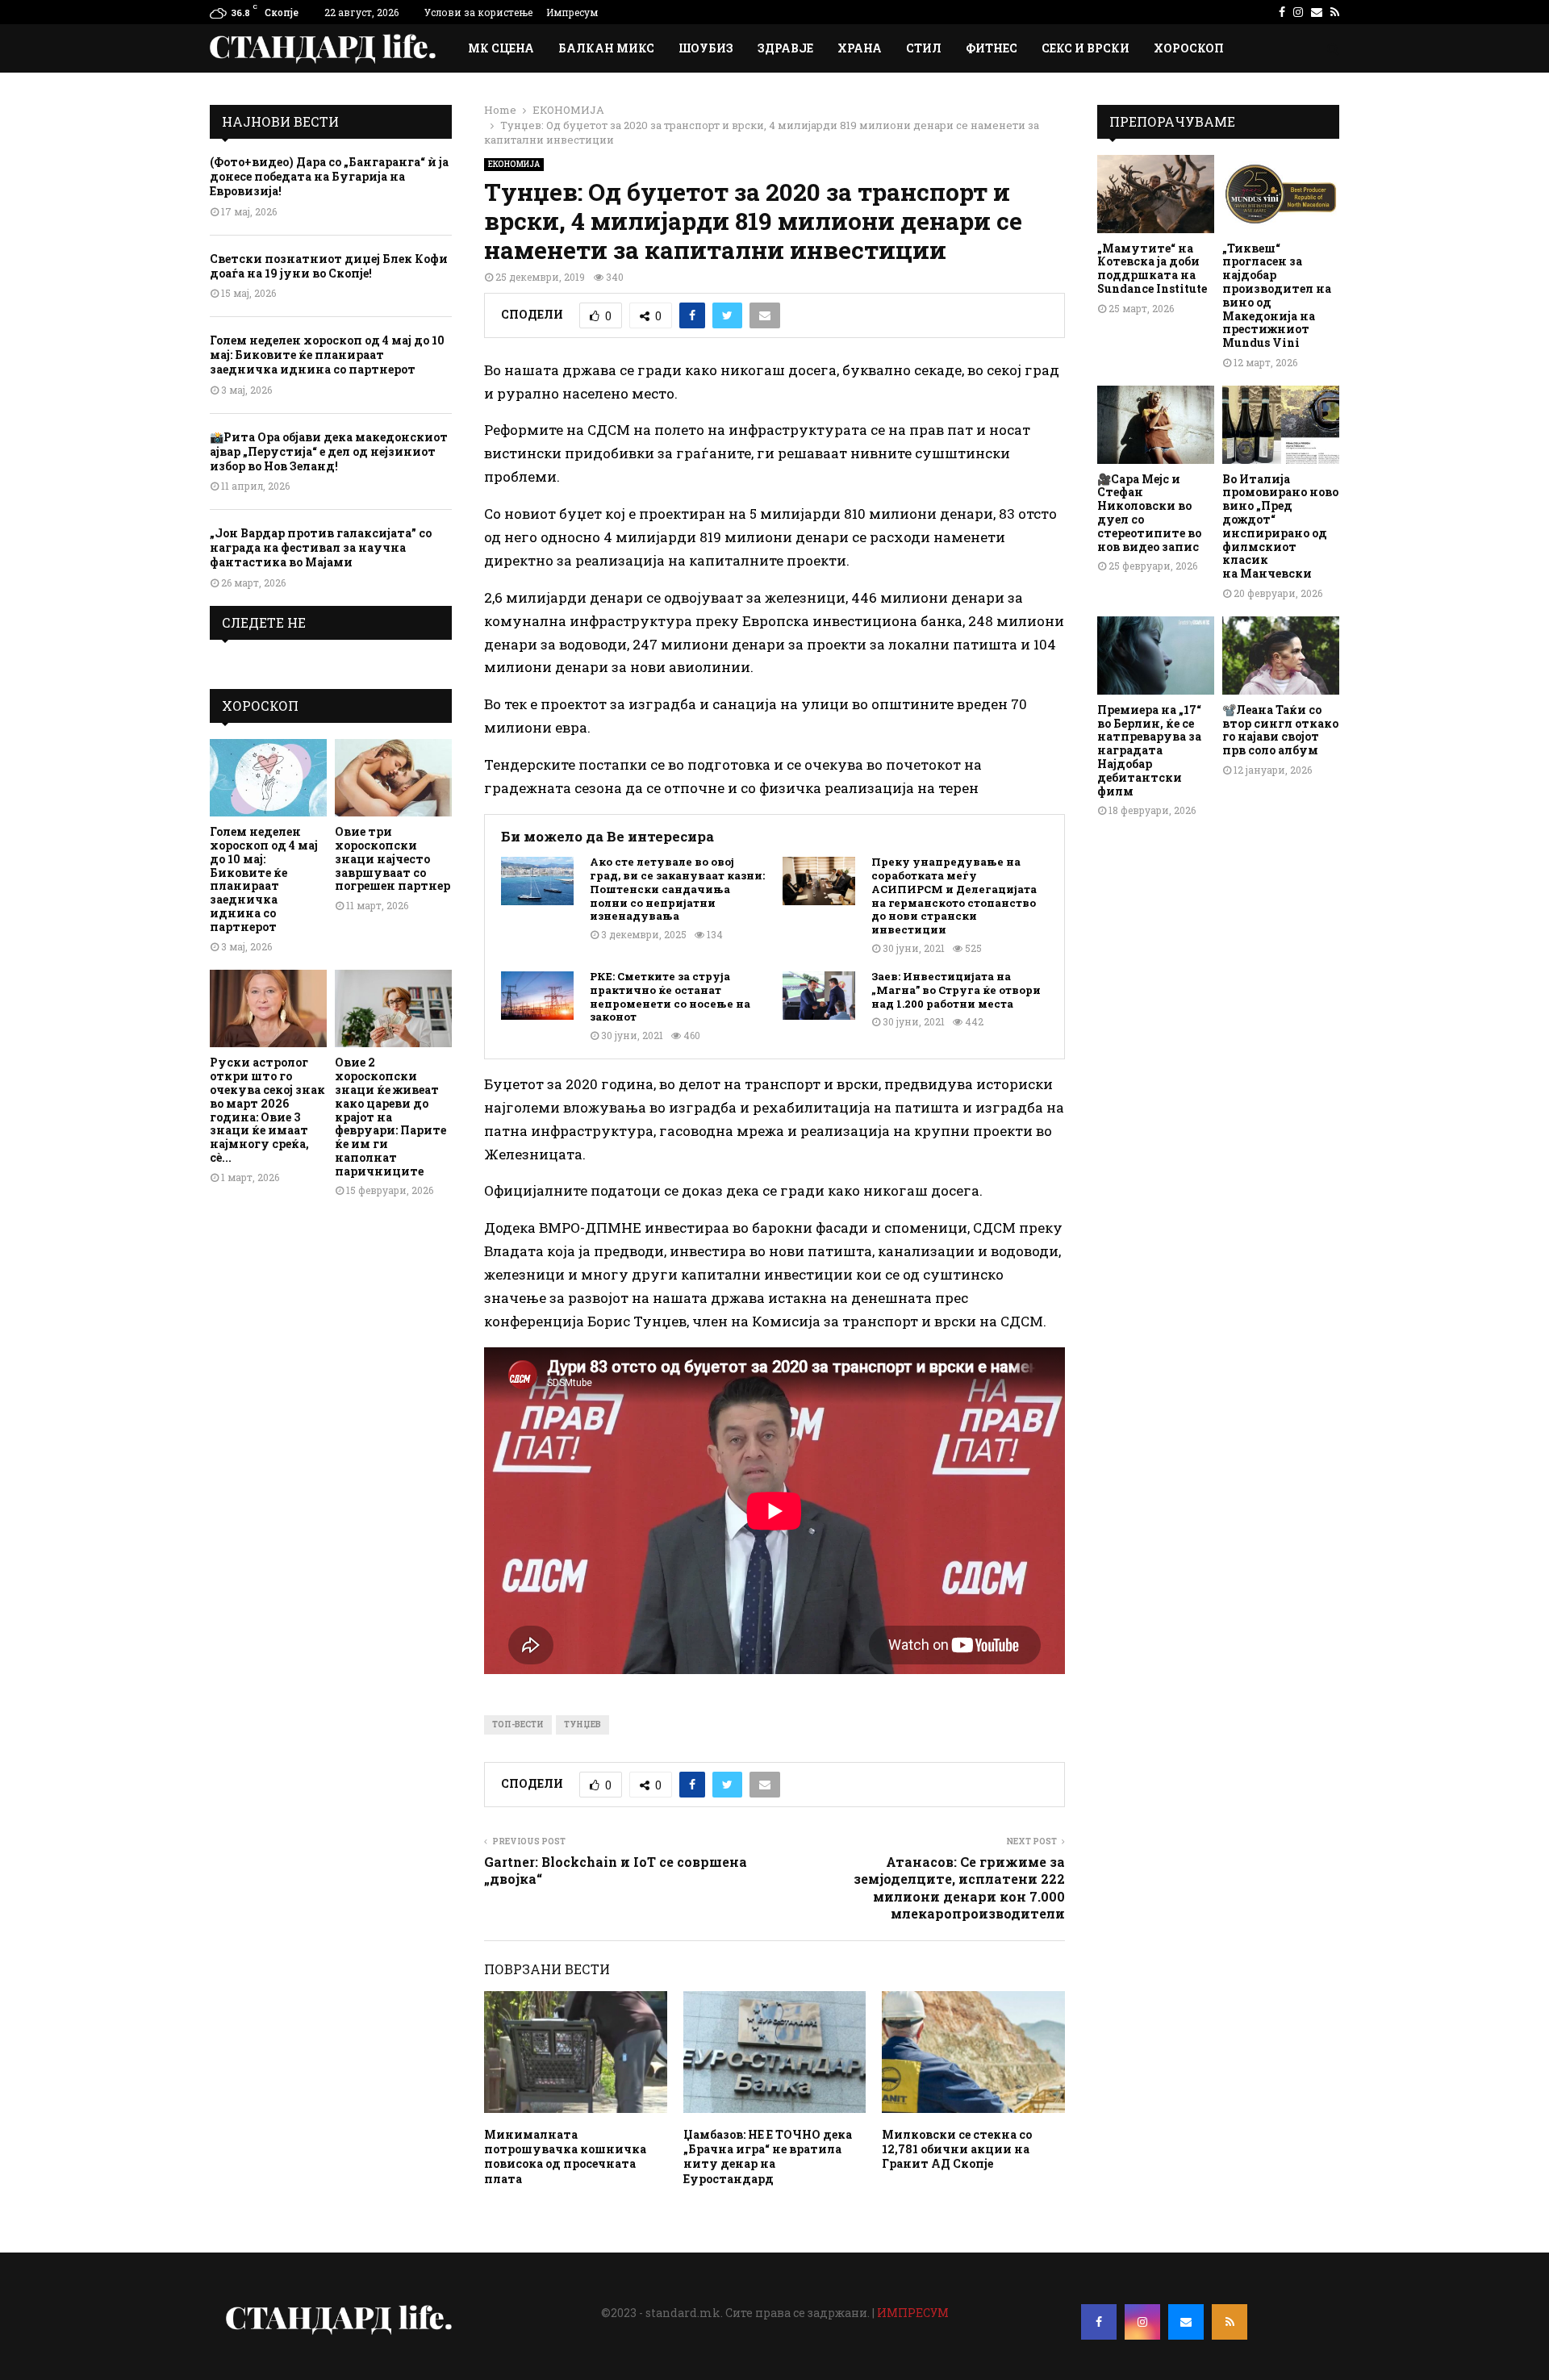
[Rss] (1230, 2322)
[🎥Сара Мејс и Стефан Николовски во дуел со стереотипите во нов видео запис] (1156, 425)
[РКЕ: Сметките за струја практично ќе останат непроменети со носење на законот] (537, 996)
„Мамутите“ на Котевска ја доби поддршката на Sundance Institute (1152, 268)
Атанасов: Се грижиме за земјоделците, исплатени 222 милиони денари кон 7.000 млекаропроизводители (959, 1887)
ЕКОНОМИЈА (514, 164)
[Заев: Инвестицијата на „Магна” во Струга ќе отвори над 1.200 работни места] (819, 996)
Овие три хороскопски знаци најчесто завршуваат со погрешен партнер (392, 858)
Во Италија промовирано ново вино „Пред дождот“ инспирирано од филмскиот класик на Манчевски (1280, 526)
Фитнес (992, 48)
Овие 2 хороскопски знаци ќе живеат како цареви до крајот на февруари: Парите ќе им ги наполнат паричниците (390, 1116)
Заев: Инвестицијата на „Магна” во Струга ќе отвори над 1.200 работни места (956, 990)
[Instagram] (1142, 2322)
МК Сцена (501, 48)
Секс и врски (1086, 48)
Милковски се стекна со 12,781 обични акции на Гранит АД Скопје (957, 2149)
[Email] (1186, 2322)
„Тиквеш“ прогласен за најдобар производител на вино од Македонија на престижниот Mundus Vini (1277, 296)
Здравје (785, 48)
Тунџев (582, 1724)
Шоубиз (706, 48)
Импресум (572, 12)
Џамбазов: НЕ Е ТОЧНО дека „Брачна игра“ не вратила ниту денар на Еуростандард (768, 2157)
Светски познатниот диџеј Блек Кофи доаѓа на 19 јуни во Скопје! (329, 266)
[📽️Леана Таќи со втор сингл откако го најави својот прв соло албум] (1281, 656)
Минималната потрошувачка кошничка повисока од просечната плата (565, 2157)
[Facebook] (1099, 2322)
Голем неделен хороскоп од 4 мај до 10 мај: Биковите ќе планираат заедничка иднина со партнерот (327, 355)
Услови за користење (478, 12)
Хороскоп (1189, 48)
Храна (860, 48)
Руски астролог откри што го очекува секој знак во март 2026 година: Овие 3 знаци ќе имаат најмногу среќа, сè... (267, 1110)
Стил (924, 48)
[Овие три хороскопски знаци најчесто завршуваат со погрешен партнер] (393, 778)
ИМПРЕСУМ (913, 2313)
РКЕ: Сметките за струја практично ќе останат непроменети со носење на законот (670, 997)
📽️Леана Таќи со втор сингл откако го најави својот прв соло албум (1280, 730)
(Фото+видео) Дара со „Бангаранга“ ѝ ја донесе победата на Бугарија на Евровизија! (329, 176)
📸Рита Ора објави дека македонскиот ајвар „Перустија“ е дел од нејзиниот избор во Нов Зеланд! (329, 451)
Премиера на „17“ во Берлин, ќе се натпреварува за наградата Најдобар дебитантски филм (1149, 750)
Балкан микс (606, 48)
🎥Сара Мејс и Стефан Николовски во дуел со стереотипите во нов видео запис (1149, 513)
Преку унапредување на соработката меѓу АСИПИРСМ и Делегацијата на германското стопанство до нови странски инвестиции (954, 896)
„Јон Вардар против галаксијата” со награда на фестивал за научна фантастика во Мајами (321, 547)
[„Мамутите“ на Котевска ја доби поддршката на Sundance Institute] (1156, 194)
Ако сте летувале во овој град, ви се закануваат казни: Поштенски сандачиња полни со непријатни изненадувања (677, 889)
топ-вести (518, 1724)
